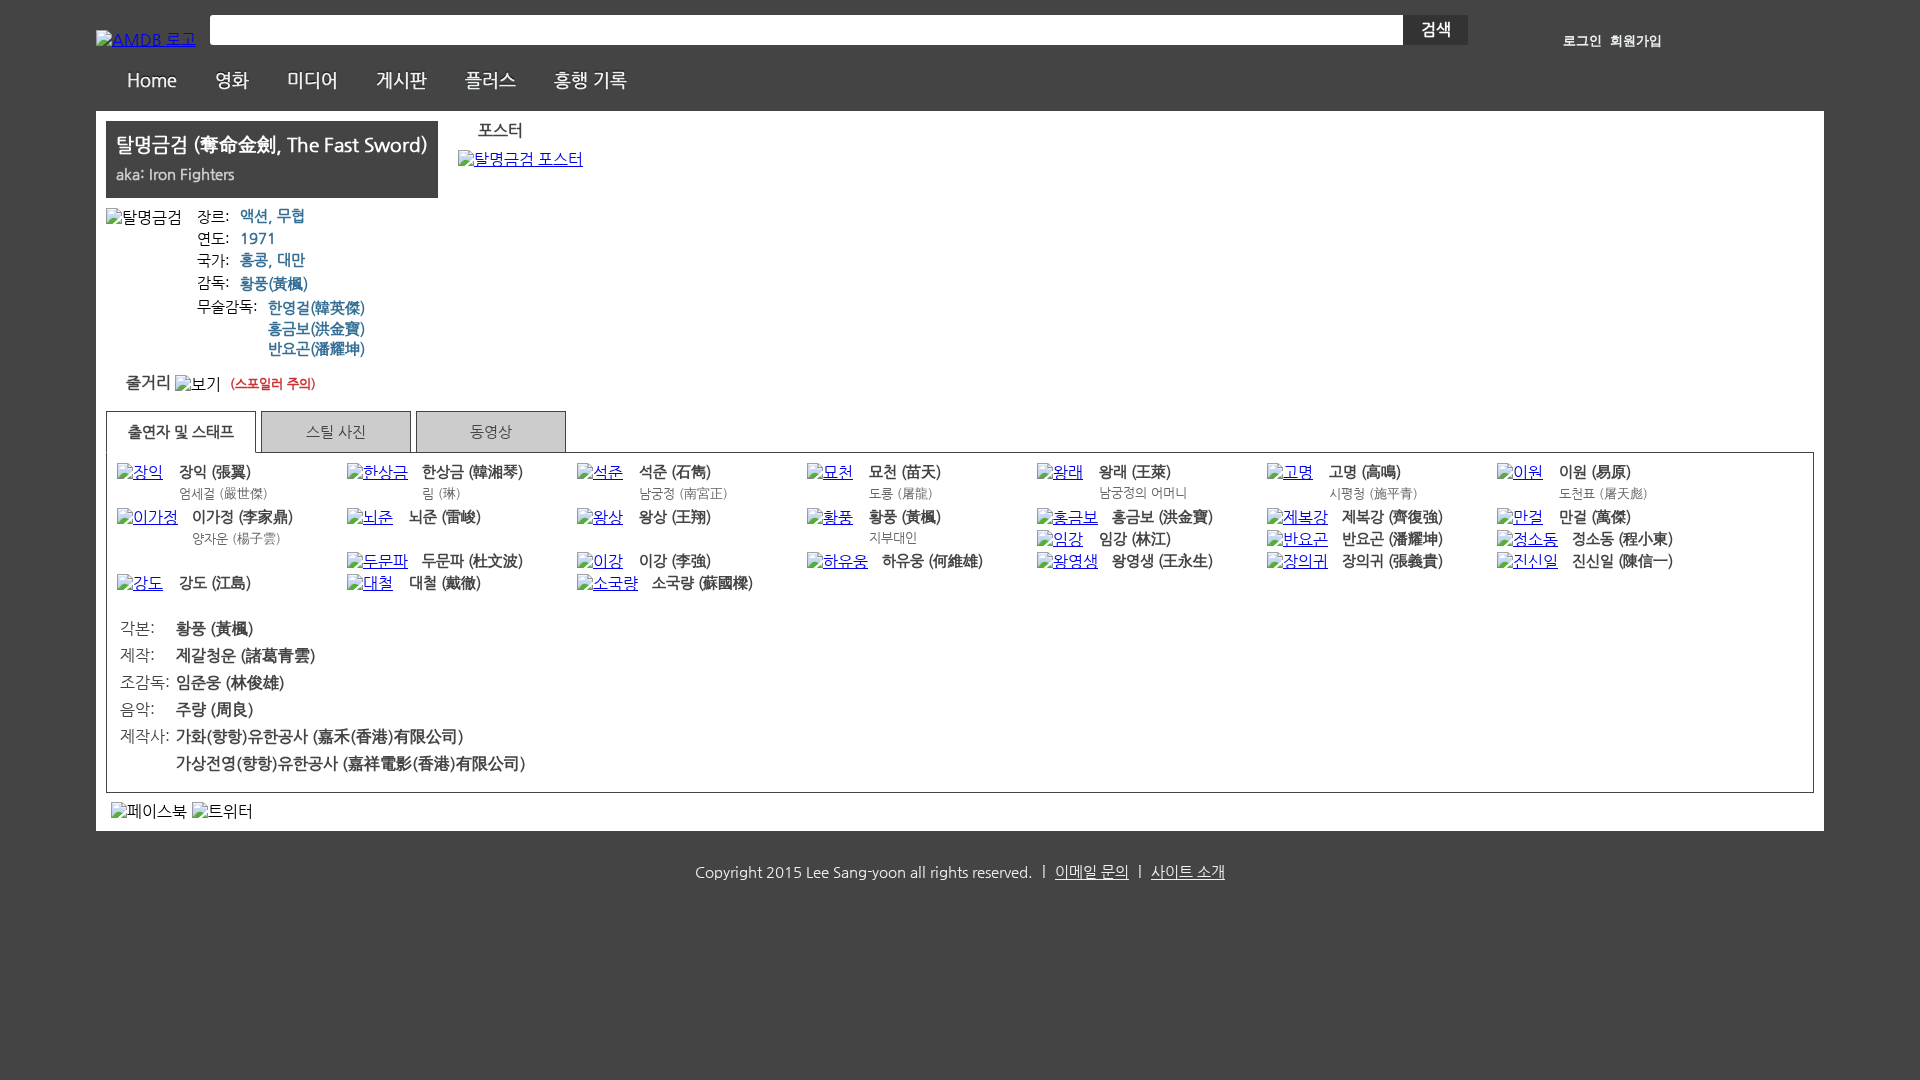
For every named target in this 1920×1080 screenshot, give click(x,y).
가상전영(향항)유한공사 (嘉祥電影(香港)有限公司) (351, 763)
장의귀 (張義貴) (1392, 561)
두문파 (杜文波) (472, 561)
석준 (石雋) (675, 472)
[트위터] (222, 811)
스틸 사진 (336, 432)
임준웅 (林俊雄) (230, 682)
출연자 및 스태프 (181, 432)
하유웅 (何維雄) (932, 561)
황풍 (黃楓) (905, 517)
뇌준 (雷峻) (445, 517)
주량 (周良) (215, 709)
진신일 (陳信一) (1622, 561)
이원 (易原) (1595, 472)
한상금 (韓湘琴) (472, 472)
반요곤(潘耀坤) (316, 349)
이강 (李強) (675, 561)
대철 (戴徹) (445, 583)
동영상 (491, 432)
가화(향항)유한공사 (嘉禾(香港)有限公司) (320, 736)
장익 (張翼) (215, 472)
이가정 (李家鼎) (242, 517)
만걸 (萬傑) (1595, 517)
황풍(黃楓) (274, 284)
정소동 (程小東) (1622, 539)
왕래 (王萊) (1135, 472)
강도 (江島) (215, 583)
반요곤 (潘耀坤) (1392, 539)
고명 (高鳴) (1365, 472)
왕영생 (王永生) (1162, 561)
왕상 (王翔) (675, 517)
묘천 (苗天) (905, 472)
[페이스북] (149, 811)
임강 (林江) (1135, 539)
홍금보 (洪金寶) (1162, 517)
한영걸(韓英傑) (316, 308)
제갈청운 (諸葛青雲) (246, 655)
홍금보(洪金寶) (316, 329)
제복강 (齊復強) (1392, 517)
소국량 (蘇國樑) (702, 583)
